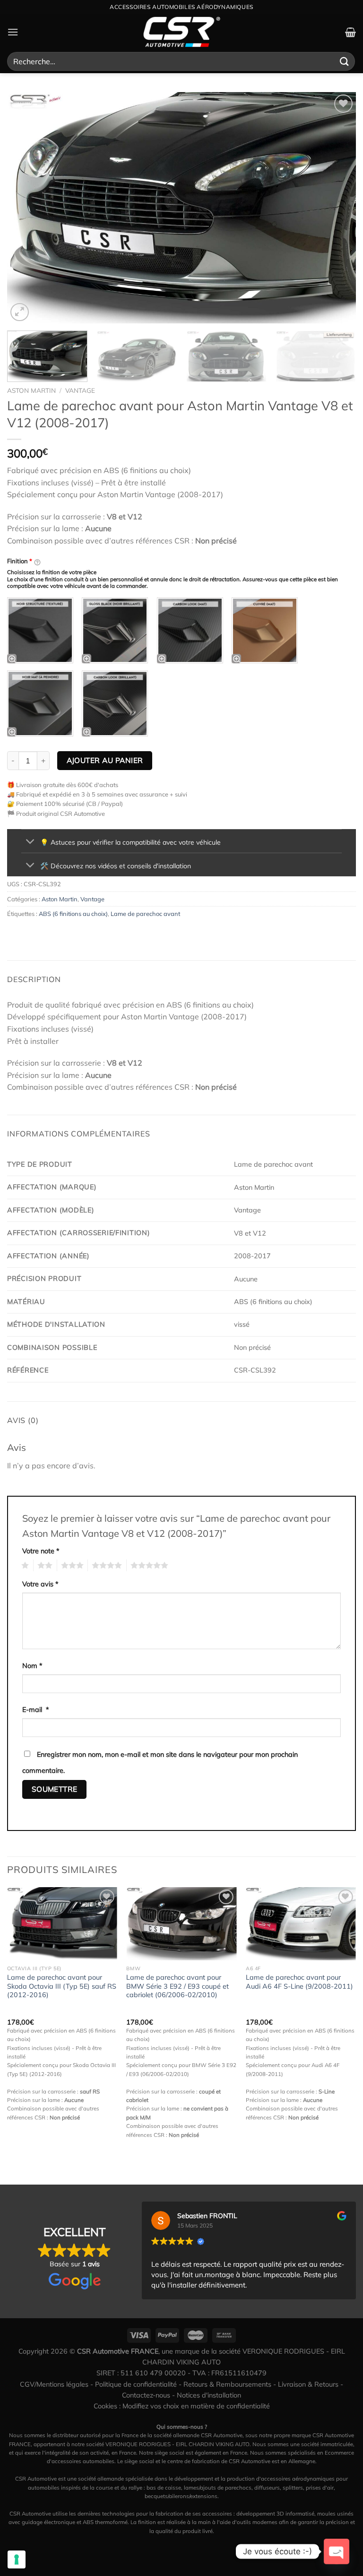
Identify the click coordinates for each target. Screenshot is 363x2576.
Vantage (80, 390)
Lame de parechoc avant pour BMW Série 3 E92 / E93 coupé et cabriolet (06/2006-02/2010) (177, 1986)
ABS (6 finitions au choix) (73, 914)
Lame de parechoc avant (145, 914)
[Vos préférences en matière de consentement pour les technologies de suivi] (17, 2559)
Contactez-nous (146, 2395)
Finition (20, 561)
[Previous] (26, 208)
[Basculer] (30, 842)
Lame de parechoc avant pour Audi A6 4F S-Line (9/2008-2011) (299, 1982)
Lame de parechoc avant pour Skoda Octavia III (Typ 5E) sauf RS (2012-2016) (62, 1986)
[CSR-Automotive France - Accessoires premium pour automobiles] (181, 32)
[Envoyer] (345, 61)
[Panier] (350, 32)
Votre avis (40, 1584)
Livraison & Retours (308, 2384)
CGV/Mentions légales (54, 2384)
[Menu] (13, 32)
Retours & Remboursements (227, 2384)
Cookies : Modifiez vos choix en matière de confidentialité (182, 2406)
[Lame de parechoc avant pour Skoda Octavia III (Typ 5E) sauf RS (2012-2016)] (62, 1924)
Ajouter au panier (105, 760)
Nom (32, 1666)
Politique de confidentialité (136, 2384)
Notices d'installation (209, 2395)
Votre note (41, 1551)
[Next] (337, 208)
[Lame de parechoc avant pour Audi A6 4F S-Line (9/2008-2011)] (301, 1924)
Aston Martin (31, 390)
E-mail (36, 1710)
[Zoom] (20, 312)
